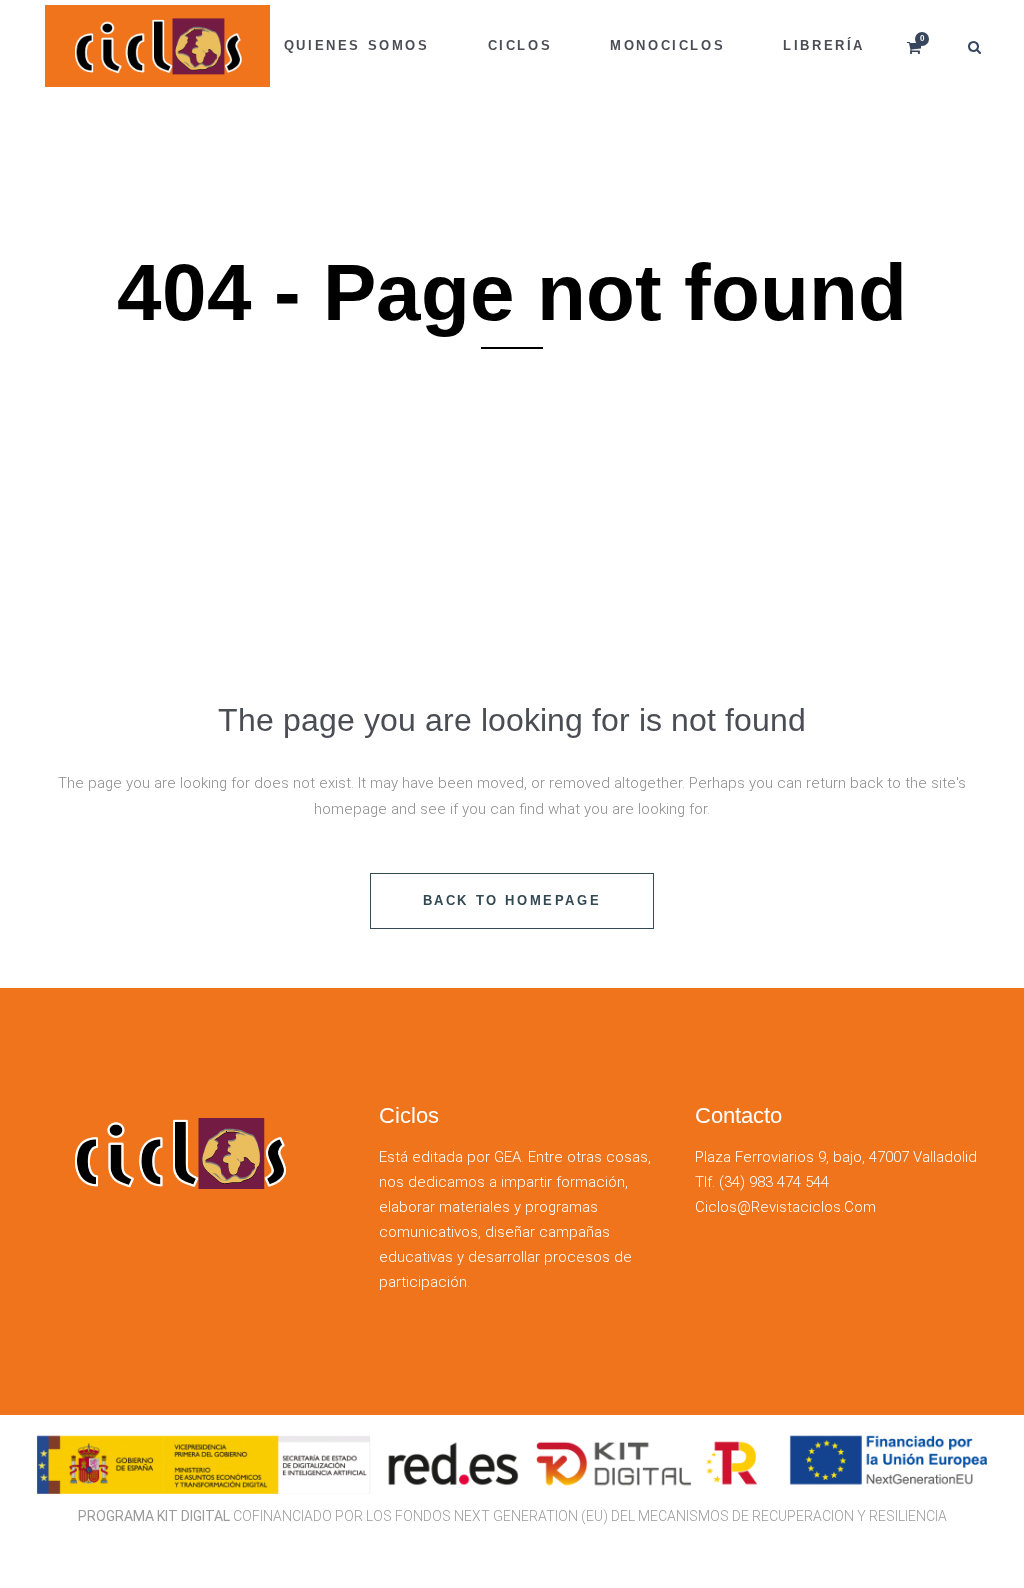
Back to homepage (512, 900)
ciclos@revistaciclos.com (785, 1207)
